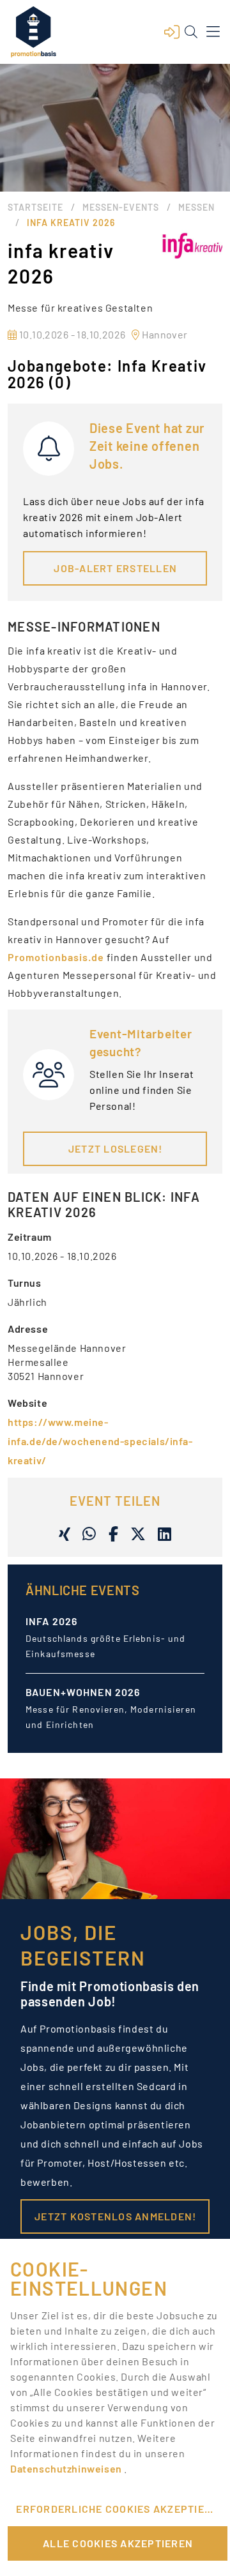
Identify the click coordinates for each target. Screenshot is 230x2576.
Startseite (35, 207)
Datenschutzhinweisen (67, 2468)
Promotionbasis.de (56, 957)
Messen (196, 207)
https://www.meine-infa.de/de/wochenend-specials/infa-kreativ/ (100, 1441)
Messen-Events (121, 207)
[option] (115, 1648)
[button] (172, 32)
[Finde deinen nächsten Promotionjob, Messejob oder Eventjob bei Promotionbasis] (33, 32)
